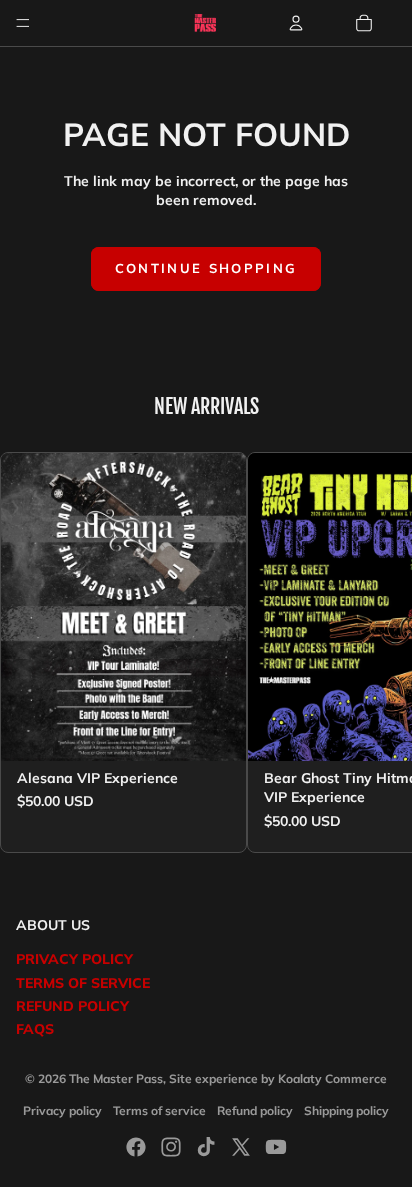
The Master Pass (116, 1078)
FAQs (35, 1029)
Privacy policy (62, 1110)
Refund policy (255, 1110)
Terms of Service (83, 983)
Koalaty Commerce (332, 1078)
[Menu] (23, 23)
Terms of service (159, 1110)
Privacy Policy (74, 959)
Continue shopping (206, 268)
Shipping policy (346, 1110)
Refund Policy (72, 1006)
